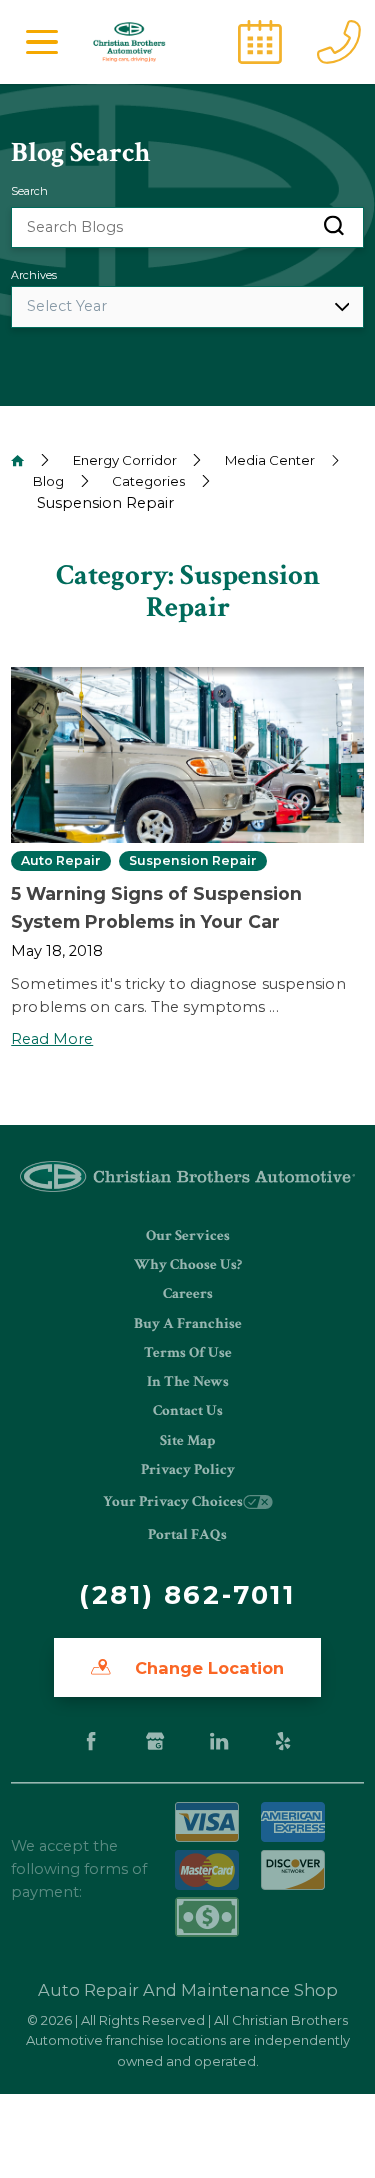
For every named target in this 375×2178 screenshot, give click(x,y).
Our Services (188, 1235)
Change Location (207, 1668)
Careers (188, 1293)
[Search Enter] (334, 227)
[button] (42, 42)
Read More (52, 1039)
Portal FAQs (187, 1534)
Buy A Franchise (188, 1323)
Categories (148, 481)
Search (29, 191)
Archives (34, 275)
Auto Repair (61, 861)
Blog (48, 481)
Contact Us (188, 1410)
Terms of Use (188, 1352)
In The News (188, 1381)
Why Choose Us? (188, 1264)
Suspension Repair (193, 861)
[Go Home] (17, 460)
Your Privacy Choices (173, 1501)
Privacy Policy (188, 1469)
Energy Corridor (125, 460)
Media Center (270, 460)
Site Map (187, 1440)
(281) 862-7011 (187, 1595)
